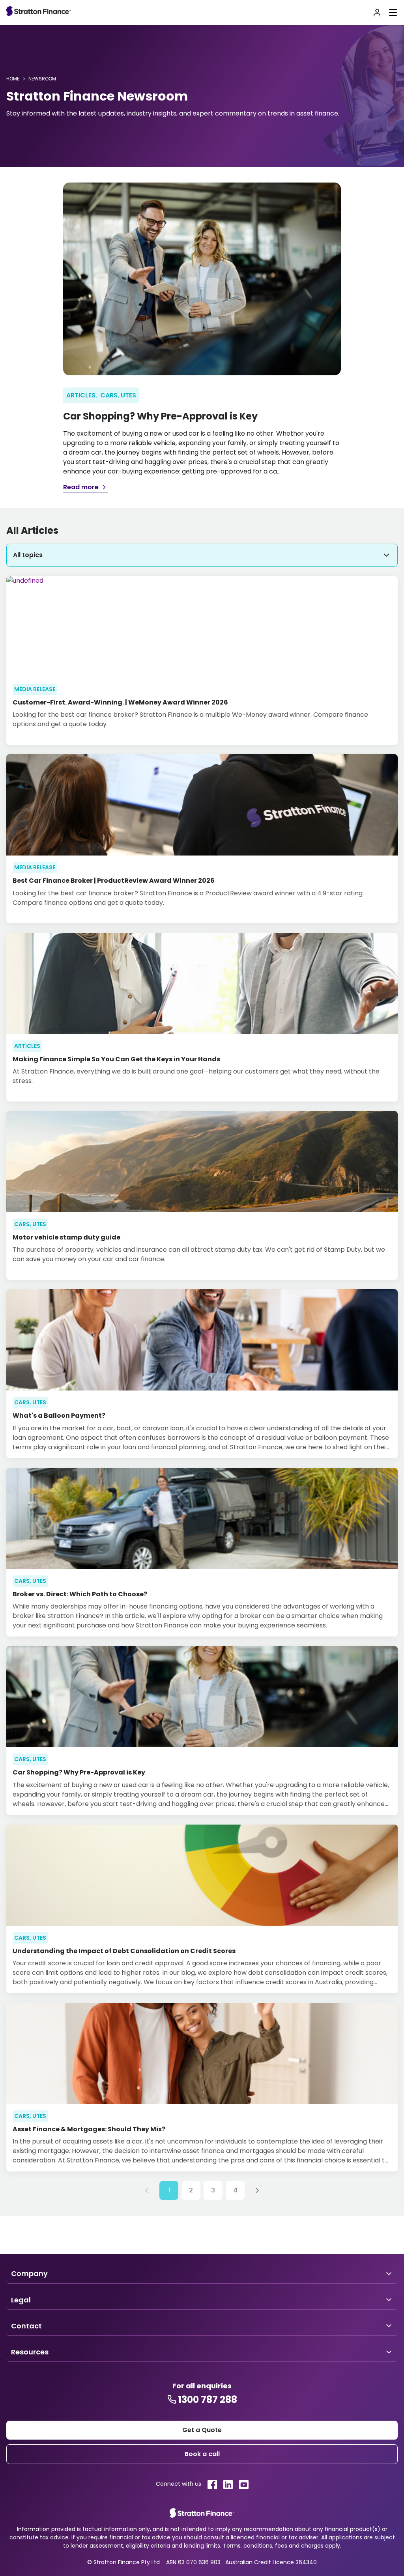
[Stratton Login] (377, 13)
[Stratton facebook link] (212, 2485)
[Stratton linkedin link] (228, 2485)
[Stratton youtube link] (244, 2485)
